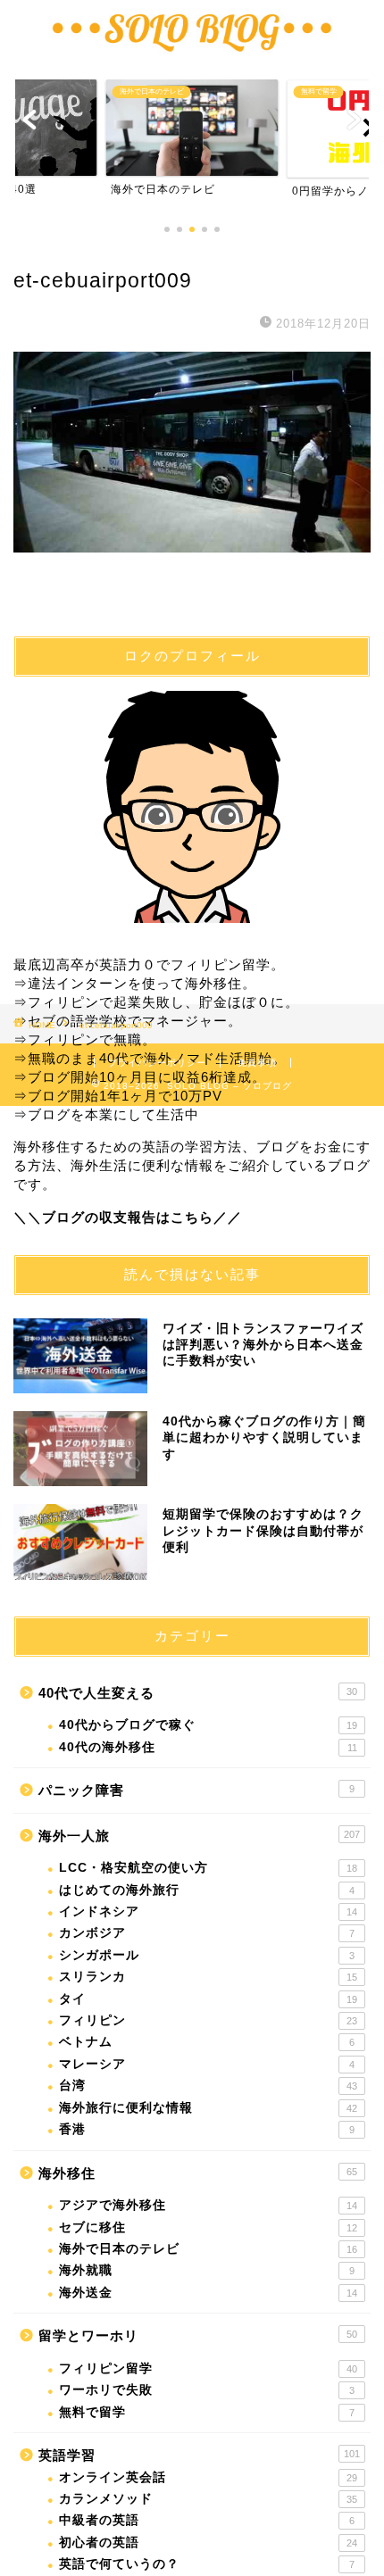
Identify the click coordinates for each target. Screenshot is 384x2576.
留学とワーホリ (198, 2335)
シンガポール (207, 1955)
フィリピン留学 (208, 2368)
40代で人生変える (198, 1693)
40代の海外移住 (208, 1747)
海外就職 (207, 2270)
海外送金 (208, 2293)
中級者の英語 (207, 2520)
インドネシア (208, 1911)
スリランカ (208, 1977)
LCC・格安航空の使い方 (208, 1868)
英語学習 (199, 2455)
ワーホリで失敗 (207, 2390)
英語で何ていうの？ (207, 2564)
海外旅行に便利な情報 (208, 2108)
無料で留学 (207, 2412)
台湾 (208, 2086)
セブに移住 (208, 2227)
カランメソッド (208, 2499)
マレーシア (207, 2064)
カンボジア (207, 1933)
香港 (207, 2129)
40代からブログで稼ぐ (208, 1725)
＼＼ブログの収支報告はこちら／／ (128, 1217)
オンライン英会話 (208, 2477)
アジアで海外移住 (208, 2205)
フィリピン (208, 2020)
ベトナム (207, 2042)
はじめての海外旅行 (207, 1890)
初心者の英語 (208, 2543)
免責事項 (257, 1063)
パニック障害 (196, 1790)
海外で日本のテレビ (208, 2249)
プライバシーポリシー (157, 1063)
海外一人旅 (199, 1836)
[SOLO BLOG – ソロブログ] (192, 52)
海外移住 (198, 2173)
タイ (208, 1999)
